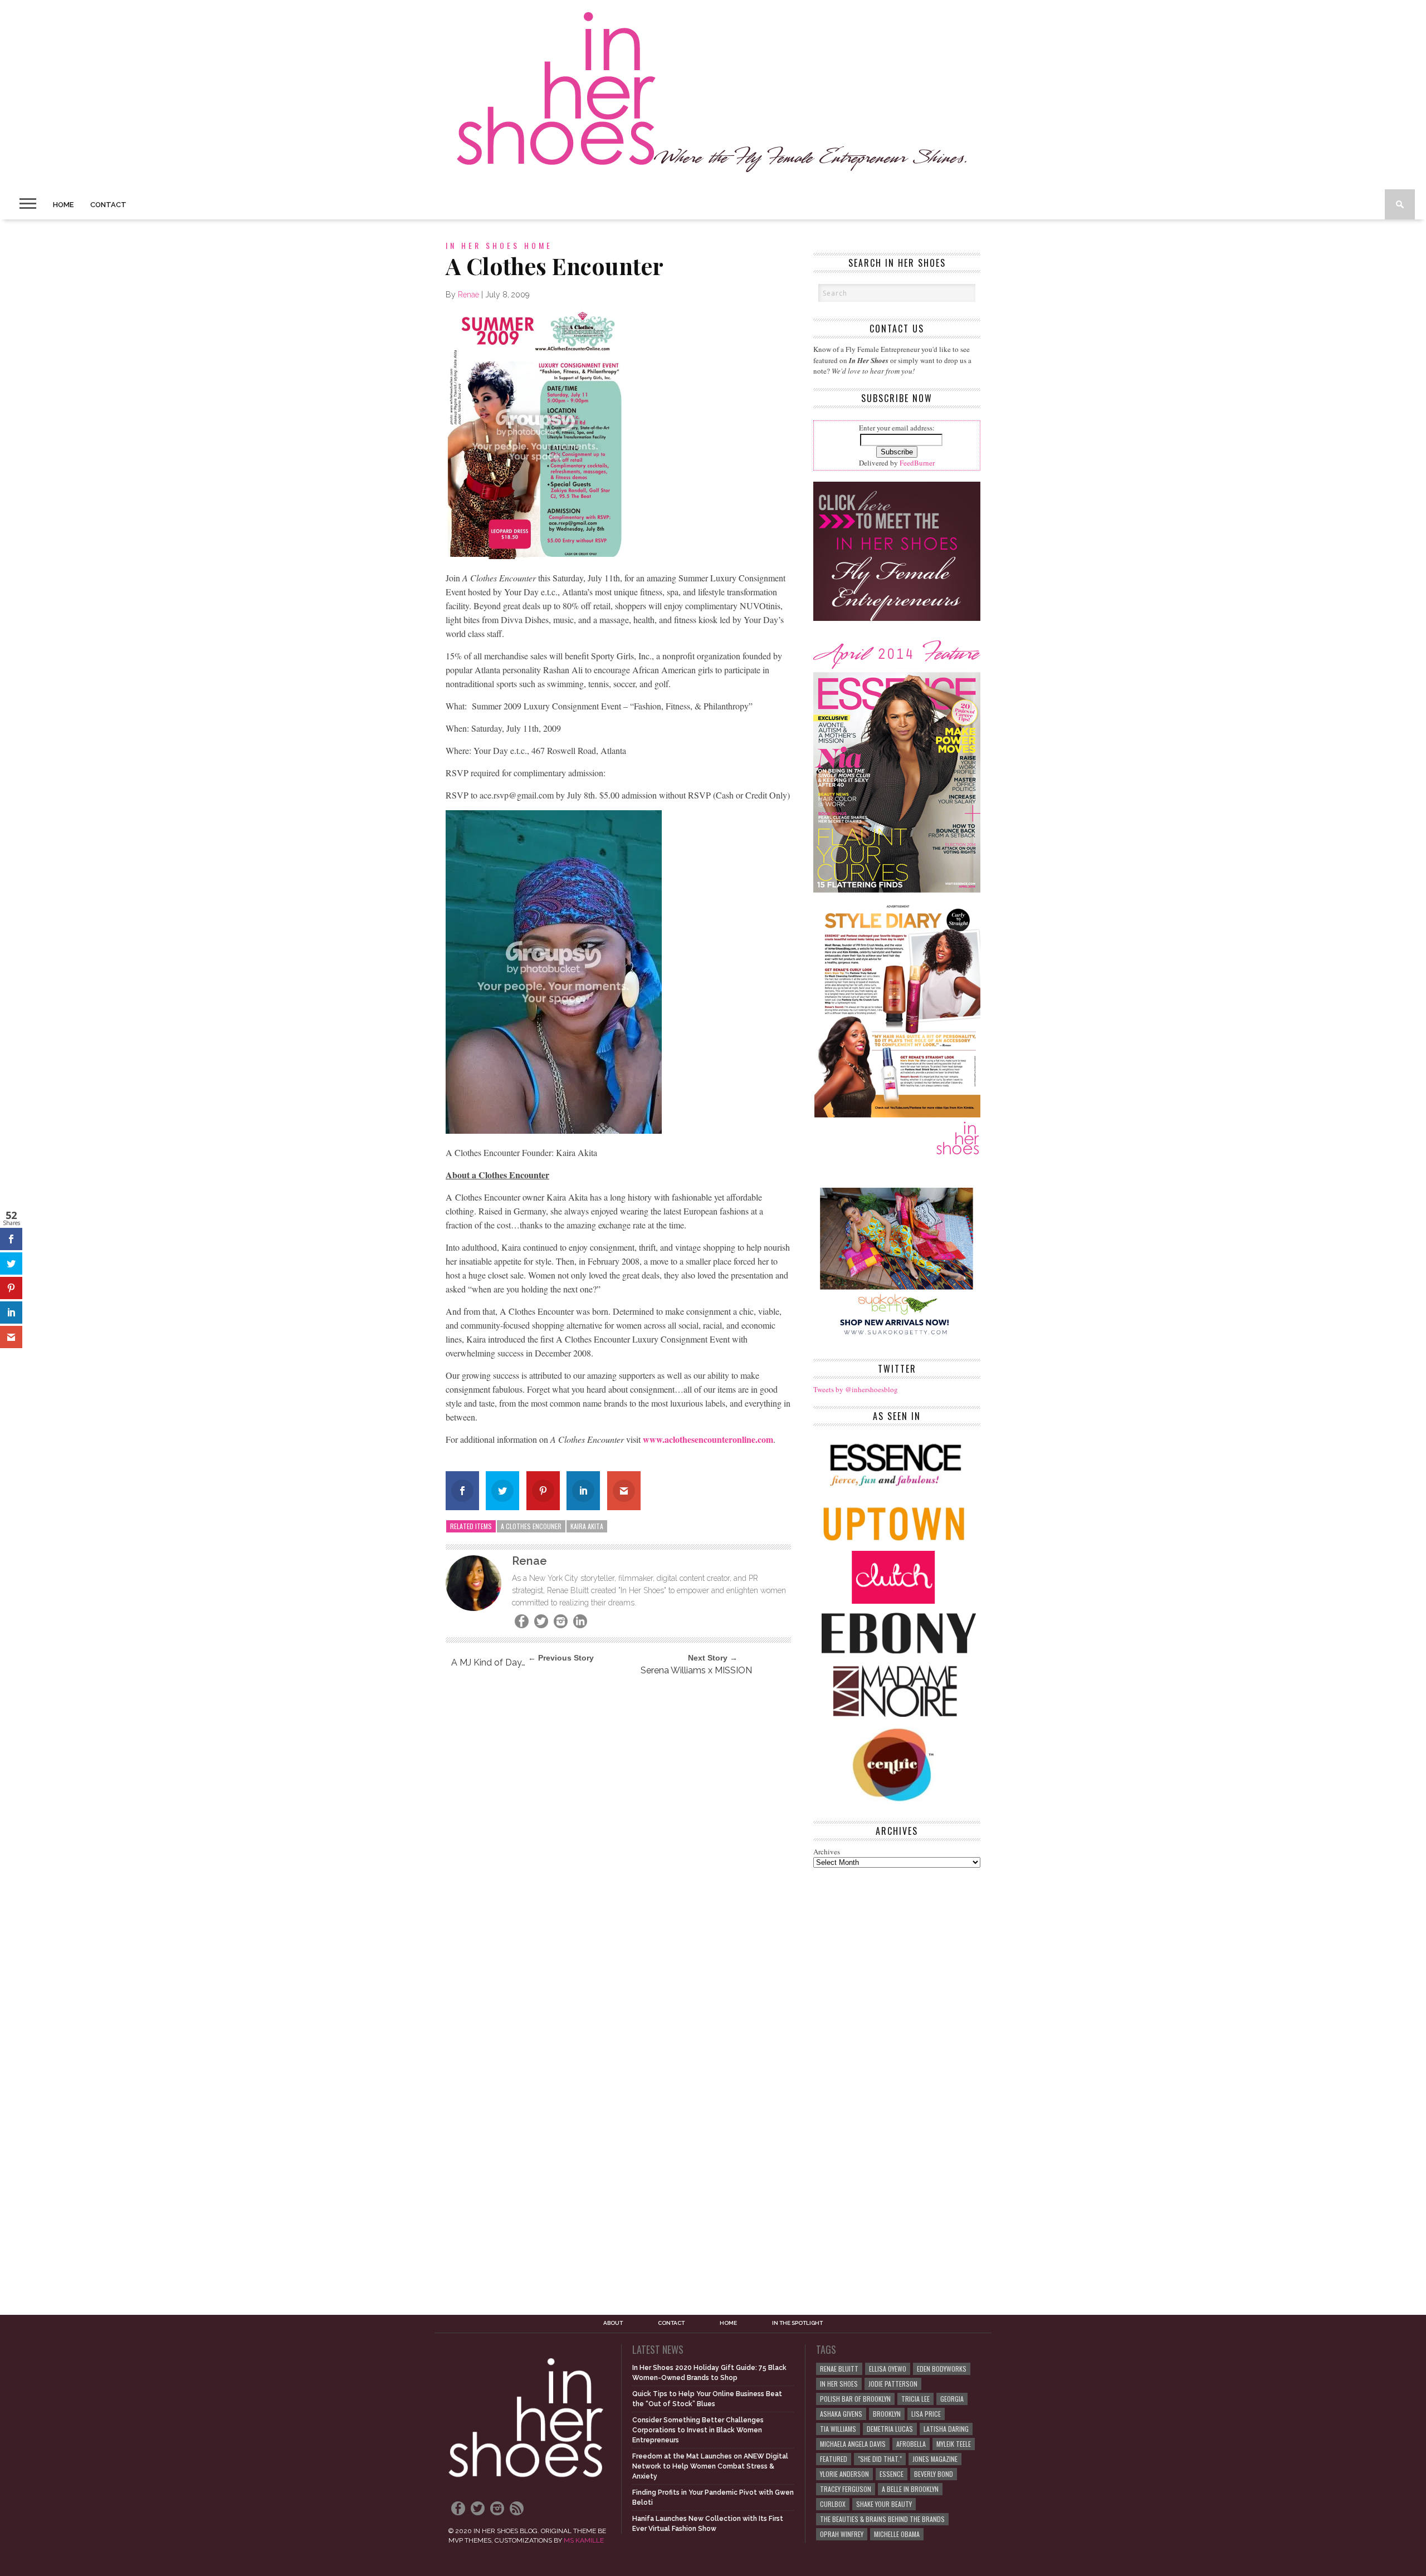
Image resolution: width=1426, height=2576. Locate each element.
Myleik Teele (954, 2444)
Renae (468, 295)
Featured (834, 2459)
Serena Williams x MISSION (696, 1670)
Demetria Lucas (890, 2429)
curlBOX (833, 2504)
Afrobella (911, 2444)
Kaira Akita (587, 1526)
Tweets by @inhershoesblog (856, 1389)
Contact (108, 205)
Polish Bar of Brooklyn (855, 2399)
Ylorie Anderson (844, 2474)
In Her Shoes (839, 2384)
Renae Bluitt (839, 2369)
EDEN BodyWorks (942, 2369)
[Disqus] (618, 1836)
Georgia (952, 2399)
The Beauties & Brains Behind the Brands (882, 2519)
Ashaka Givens (841, 2414)
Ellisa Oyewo (888, 2369)
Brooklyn (887, 2414)
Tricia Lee (915, 2399)
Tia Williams (838, 2429)
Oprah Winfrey (842, 2534)
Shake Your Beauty (884, 2504)
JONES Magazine (935, 2459)
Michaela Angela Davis (853, 2444)
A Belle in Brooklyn (910, 2489)
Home (63, 205)
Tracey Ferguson (846, 2489)
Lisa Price (926, 2414)
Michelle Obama (897, 2534)
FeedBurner (917, 463)
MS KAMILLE (584, 2540)
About (613, 2323)
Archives (827, 1852)
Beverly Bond (934, 2474)
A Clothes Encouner (531, 1526)
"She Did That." (880, 2459)
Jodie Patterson (893, 2384)
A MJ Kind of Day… (488, 1662)
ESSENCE (892, 2474)
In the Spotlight (797, 2323)
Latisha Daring (946, 2429)
